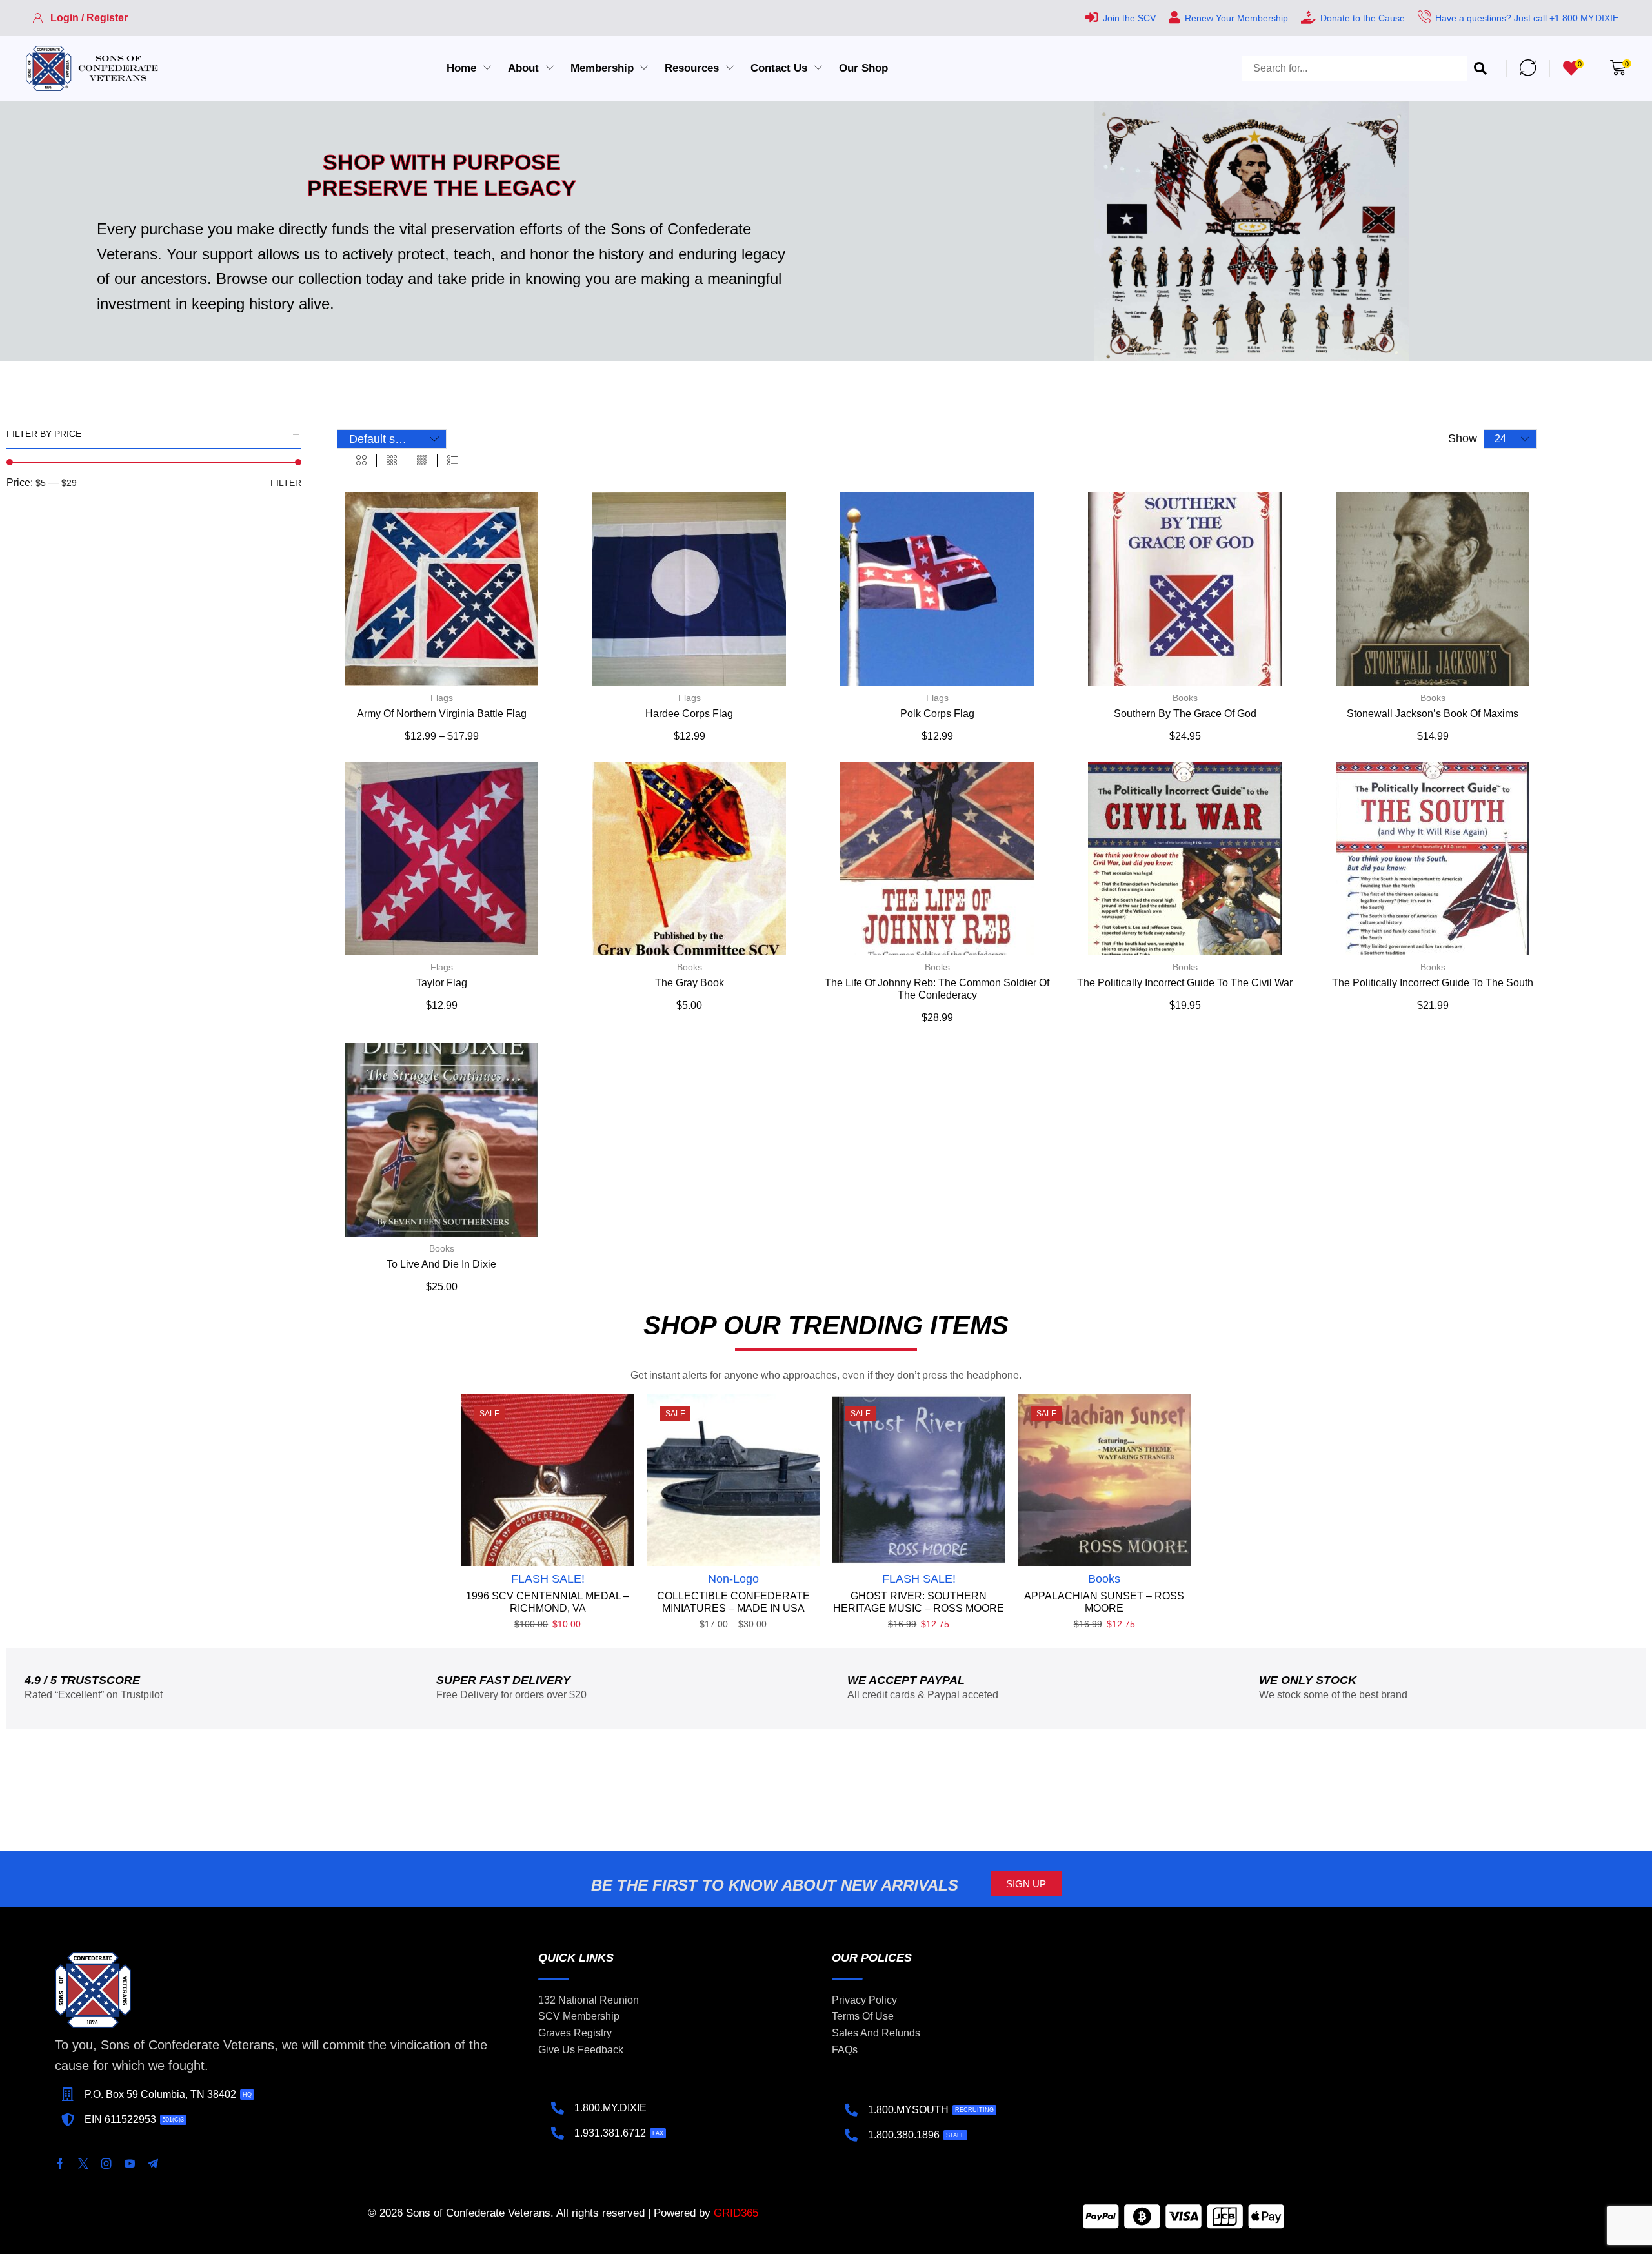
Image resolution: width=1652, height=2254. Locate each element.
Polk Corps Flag (937, 714)
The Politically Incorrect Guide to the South (1433, 983)
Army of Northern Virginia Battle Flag (442, 714)
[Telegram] (153, 2164)
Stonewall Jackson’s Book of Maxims (1433, 714)
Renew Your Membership (1236, 18)
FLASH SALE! (548, 1579)
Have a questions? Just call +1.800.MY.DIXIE (1527, 18)
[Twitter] (83, 2164)
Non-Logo (733, 1579)
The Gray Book (690, 983)
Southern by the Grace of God (1185, 714)
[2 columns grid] (361, 461)
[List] (452, 461)
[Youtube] (130, 2164)
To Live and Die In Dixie (441, 1264)
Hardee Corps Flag (689, 714)
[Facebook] (60, 2164)
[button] (80, 18)
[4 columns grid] (422, 461)
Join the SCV (1129, 18)
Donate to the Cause (1363, 18)
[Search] (1480, 68)
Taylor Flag (442, 983)
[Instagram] (106, 2164)
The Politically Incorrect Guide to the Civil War (1185, 983)
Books (1185, 698)
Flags (442, 698)
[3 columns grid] (392, 461)
